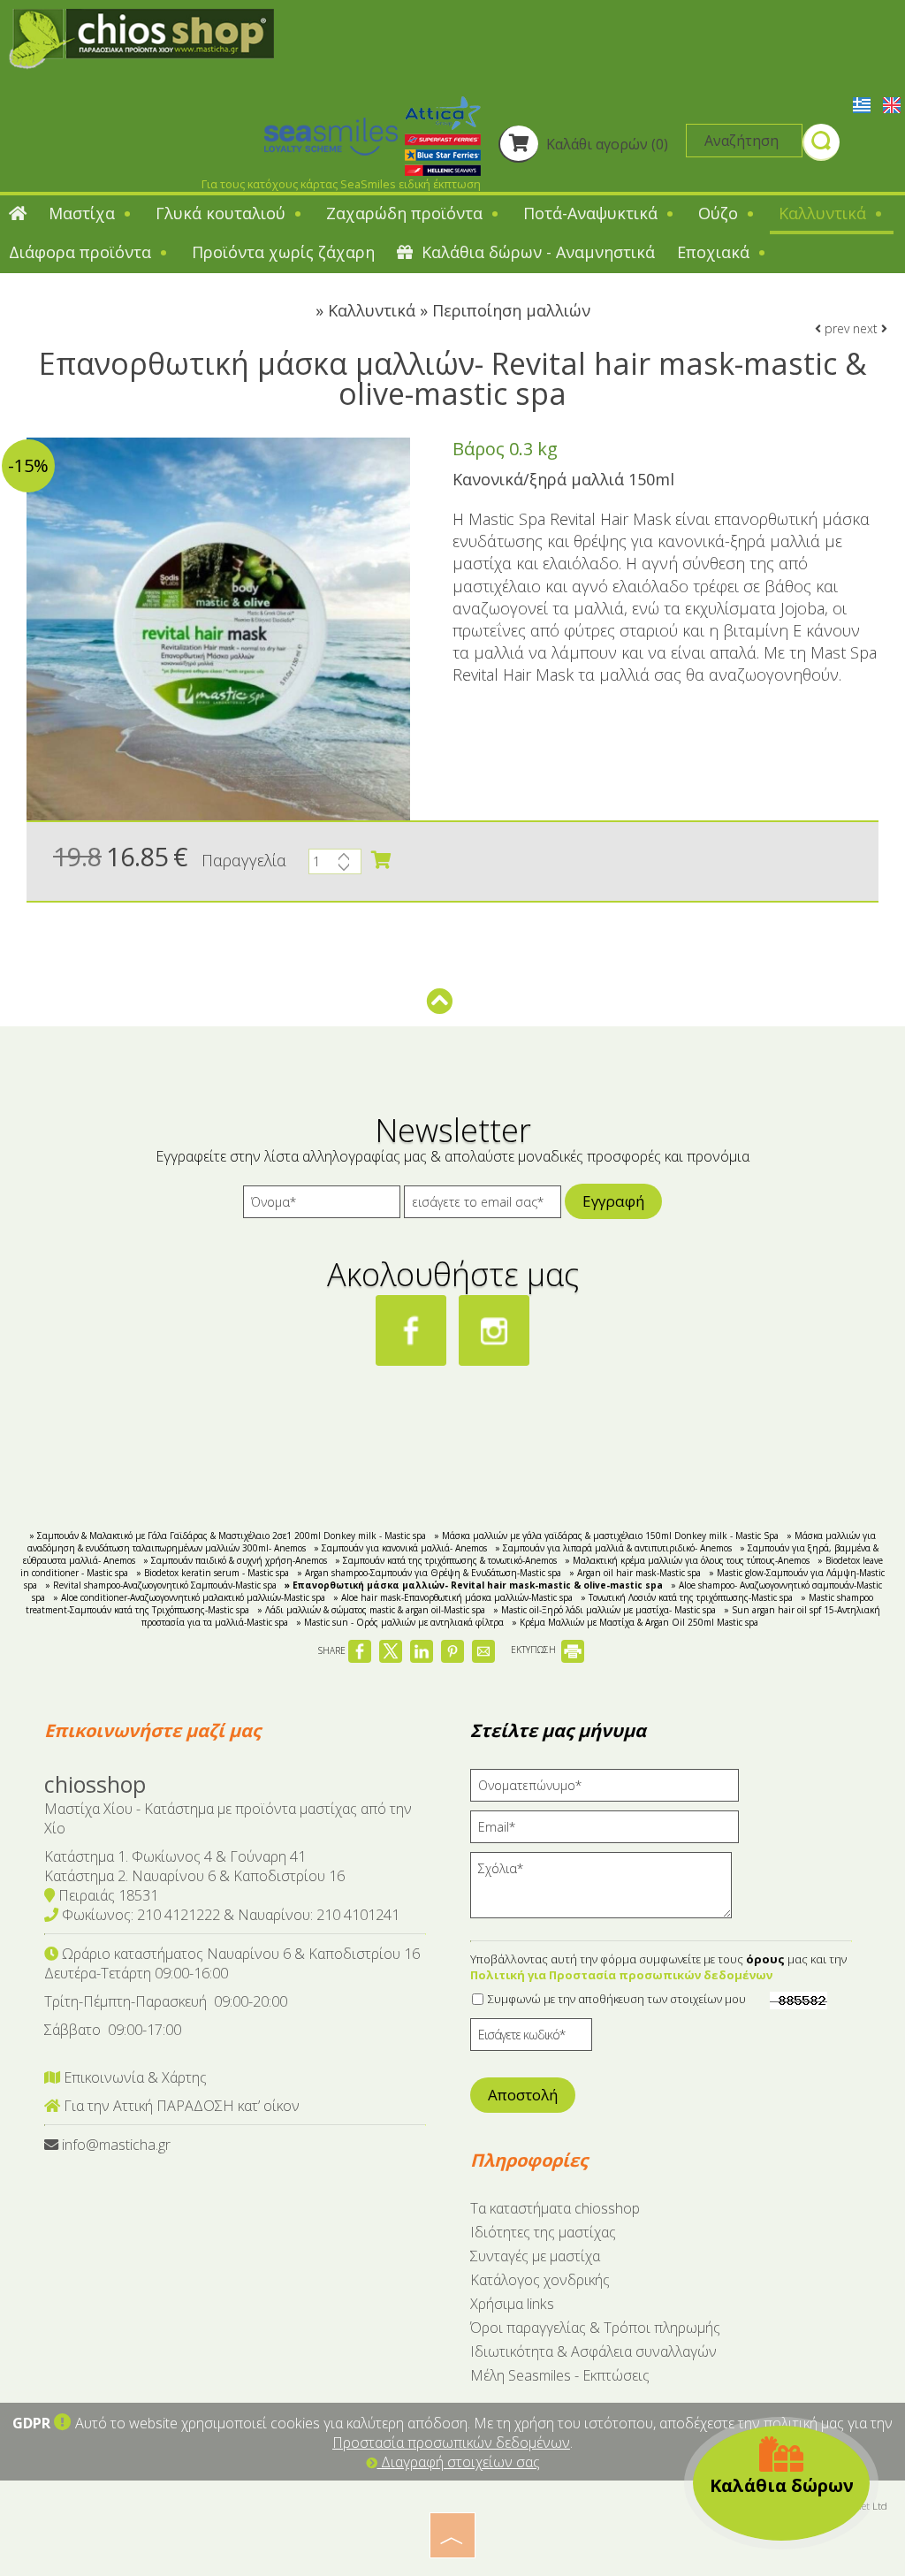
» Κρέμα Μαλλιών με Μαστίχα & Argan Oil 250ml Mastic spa (635, 1622)
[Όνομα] (322, 1206)
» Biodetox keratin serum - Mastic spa (213, 1573)
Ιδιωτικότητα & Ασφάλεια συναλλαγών (593, 2351)
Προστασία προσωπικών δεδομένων (451, 2443)
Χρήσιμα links (512, 2304)
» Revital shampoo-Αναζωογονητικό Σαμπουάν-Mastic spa (161, 1585)
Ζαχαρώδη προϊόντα (407, 213)
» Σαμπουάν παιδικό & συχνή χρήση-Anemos (235, 1560)
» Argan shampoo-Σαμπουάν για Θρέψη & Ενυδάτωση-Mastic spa (429, 1573)
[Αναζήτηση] (821, 145)
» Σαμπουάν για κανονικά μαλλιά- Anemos (400, 1548)
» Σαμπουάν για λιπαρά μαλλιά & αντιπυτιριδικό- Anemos (613, 1548)
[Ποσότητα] (335, 866)
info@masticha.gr (116, 2145)
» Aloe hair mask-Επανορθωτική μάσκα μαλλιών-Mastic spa (453, 1597)
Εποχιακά (715, 252)
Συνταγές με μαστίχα (535, 2256)
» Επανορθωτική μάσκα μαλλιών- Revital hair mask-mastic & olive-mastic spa (474, 1585)
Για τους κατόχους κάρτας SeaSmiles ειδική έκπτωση (341, 184)
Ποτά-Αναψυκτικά (593, 213)
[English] (892, 103)
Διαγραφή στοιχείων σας (459, 2462)
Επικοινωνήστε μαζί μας (152, 1730)
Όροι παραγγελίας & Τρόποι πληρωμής (595, 2328)
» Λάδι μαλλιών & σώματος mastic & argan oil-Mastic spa (371, 1610)
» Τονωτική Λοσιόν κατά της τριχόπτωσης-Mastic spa (687, 1597)
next (867, 328)
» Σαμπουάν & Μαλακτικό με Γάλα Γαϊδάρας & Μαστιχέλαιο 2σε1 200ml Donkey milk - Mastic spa (228, 1536)
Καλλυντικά (825, 213)
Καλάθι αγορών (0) (605, 144)
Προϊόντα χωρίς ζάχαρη (283, 252)
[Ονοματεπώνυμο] (611, 1790)
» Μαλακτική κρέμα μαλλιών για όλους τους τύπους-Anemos (687, 1560)
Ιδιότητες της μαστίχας (543, 2232)
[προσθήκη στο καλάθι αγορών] (381, 860)
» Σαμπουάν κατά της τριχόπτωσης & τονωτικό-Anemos (446, 1560)
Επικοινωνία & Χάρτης (133, 2077)
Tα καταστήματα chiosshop (555, 2208)
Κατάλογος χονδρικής (540, 2280)
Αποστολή (523, 2095)
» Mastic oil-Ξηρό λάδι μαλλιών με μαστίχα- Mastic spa (605, 1610)
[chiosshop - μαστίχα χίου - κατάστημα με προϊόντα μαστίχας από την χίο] (141, 37)
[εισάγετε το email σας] (483, 1206)
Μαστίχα (84, 213)
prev (835, 328)
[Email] (611, 1831)
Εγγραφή (613, 1201)
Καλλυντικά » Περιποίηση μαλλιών (459, 310)
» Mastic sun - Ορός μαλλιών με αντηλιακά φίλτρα (400, 1622)
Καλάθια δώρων (782, 2485)
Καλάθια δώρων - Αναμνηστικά (536, 252)
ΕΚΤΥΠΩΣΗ (535, 1650)
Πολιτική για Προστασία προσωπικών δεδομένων (621, 1975)
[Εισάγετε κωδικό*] (531, 2039)
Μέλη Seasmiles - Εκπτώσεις (560, 2375)
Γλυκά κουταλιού (223, 213)
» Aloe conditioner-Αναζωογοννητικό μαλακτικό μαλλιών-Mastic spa (189, 1597)
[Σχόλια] (607, 1892)
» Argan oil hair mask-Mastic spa (635, 1573)
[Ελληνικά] (863, 103)
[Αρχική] (18, 215)
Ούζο (720, 213)
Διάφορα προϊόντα (82, 252)
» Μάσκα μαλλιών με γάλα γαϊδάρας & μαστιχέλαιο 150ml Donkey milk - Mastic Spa (606, 1536)
